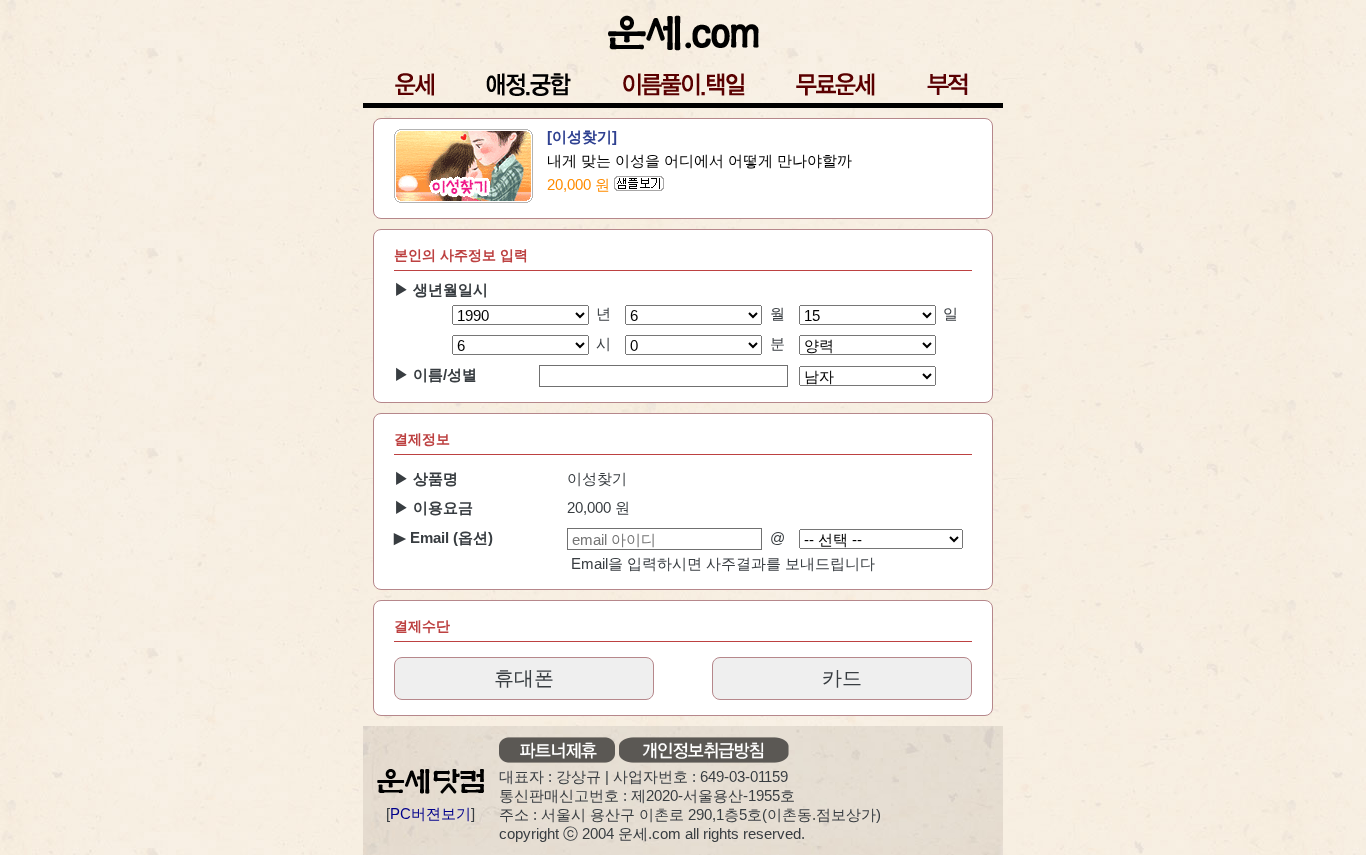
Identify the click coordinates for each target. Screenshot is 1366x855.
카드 (842, 678)
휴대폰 (524, 678)
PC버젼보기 (430, 813)
